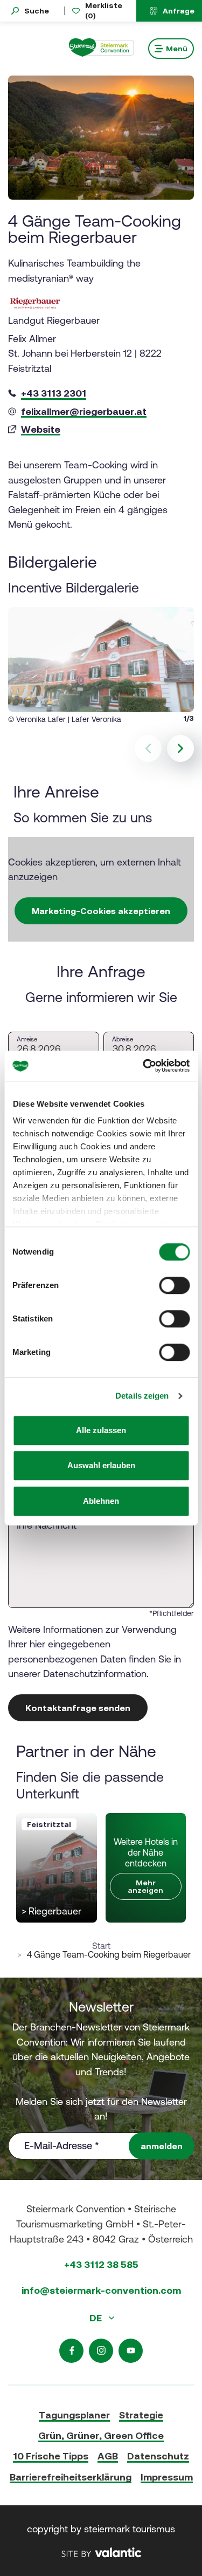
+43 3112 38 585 (101, 2264)
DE (97, 2318)
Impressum (167, 2477)
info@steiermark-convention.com (101, 2290)
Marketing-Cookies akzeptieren (101, 911)
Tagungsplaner (74, 2415)
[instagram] (101, 2351)
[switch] (174, 1285)
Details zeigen (142, 1396)
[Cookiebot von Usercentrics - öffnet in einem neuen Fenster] (144, 1066)
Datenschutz (158, 2456)
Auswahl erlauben (101, 1465)
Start (101, 1946)
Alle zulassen (101, 1430)
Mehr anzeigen (145, 1886)
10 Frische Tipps (51, 2456)
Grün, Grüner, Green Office (101, 2435)
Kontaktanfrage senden (78, 1708)
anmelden (162, 2146)
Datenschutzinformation (95, 1674)
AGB (108, 2456)
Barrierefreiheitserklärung (71, 2477)
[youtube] (131, 2351)
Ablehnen (101, 1501)
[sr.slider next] (180, 748)
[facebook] (71, 2351)
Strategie (141, 2415)
